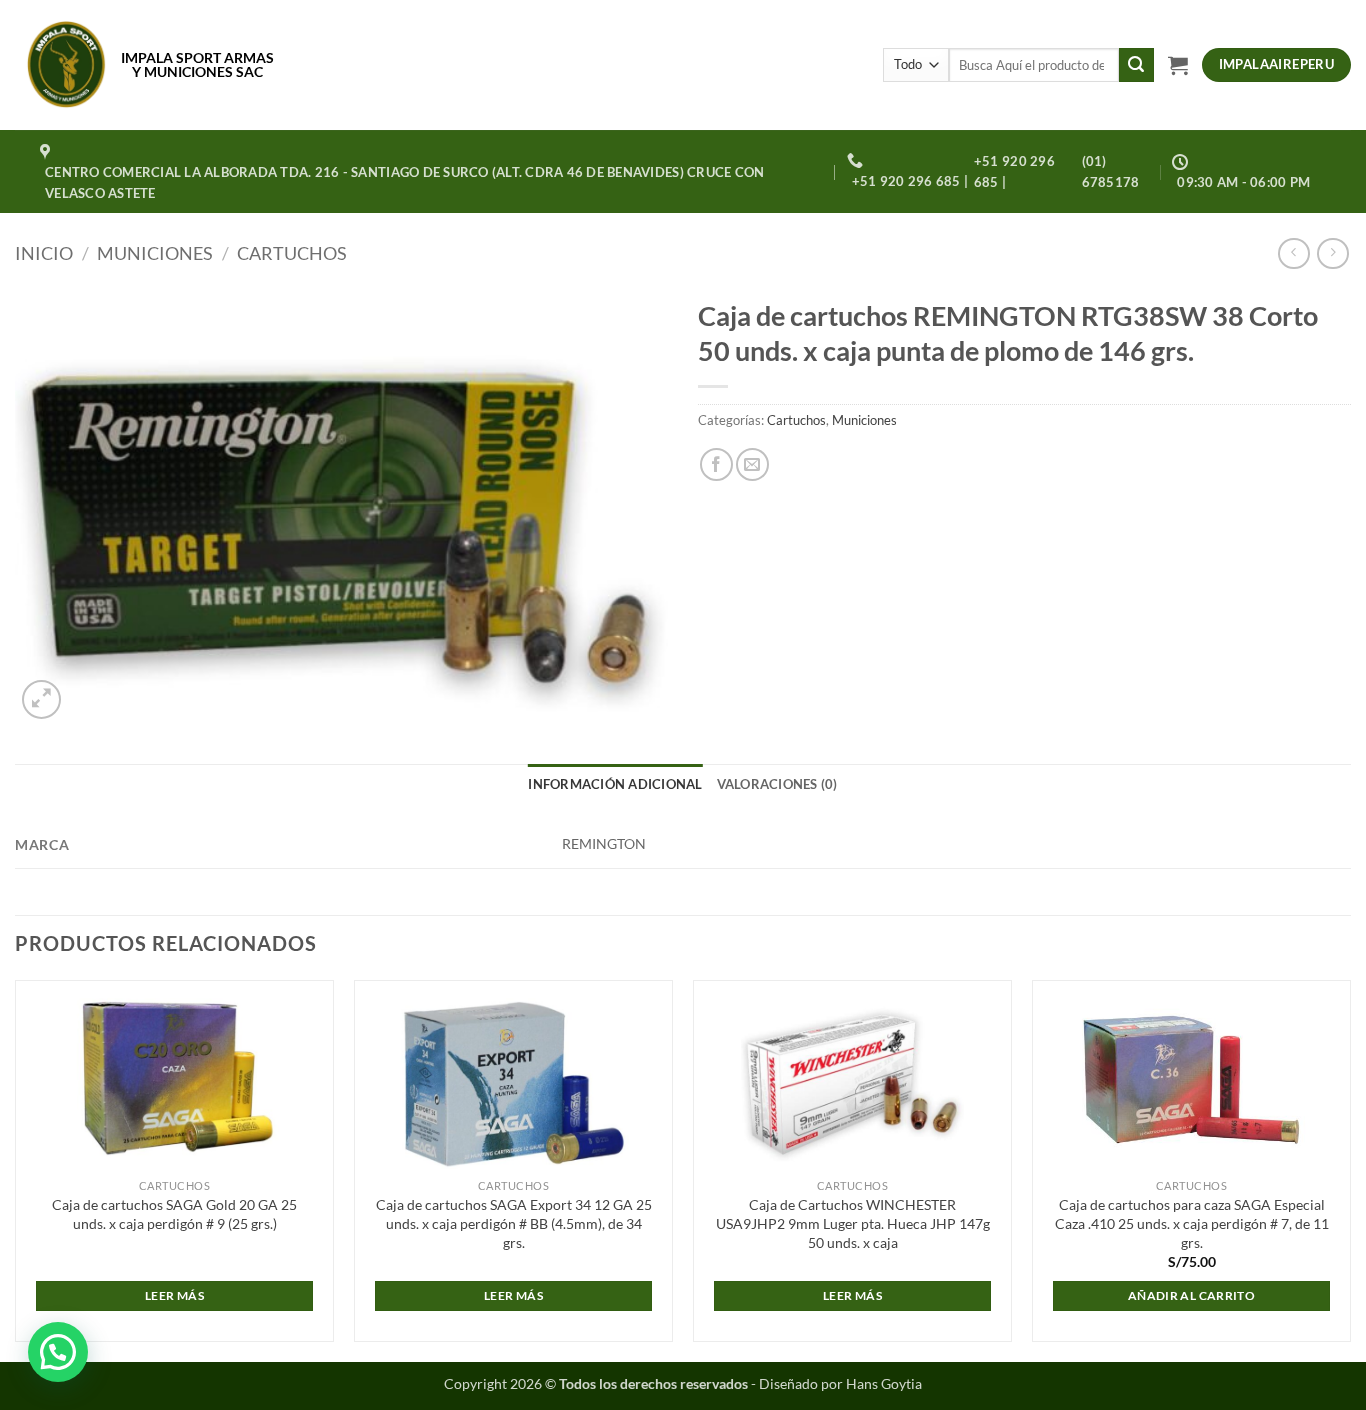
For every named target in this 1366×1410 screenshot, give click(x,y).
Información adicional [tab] (615, 784)
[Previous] (16, 1169)
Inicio (44, 253)
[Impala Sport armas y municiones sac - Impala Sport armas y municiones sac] (66, 65)
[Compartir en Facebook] (716, 464)
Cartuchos (292, 253)
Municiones (155, 253)
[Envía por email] (752, 464)
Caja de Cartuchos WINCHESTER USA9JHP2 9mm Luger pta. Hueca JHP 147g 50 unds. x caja (853, 1223)
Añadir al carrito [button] (1191, 1295)
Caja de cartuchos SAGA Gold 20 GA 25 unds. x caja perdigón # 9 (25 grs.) (174, 1214)
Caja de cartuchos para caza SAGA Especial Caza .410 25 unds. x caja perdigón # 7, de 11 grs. (1192, 1223)
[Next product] (1293, 253)
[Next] (1350, 1169)
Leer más (174, 1295)
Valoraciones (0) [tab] (777, 784)
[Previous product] (1332, 253)
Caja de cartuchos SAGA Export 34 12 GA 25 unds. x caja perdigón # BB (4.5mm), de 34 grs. (514, 1223)
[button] (1178, 65)
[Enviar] (1136, 65)
